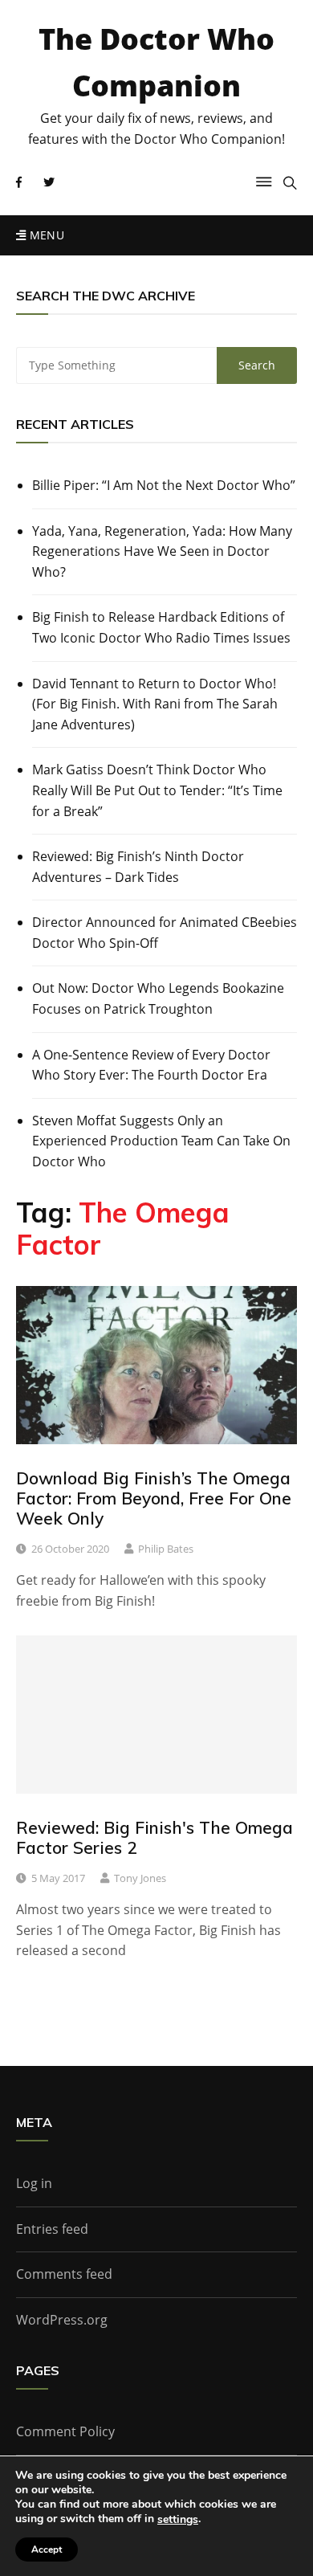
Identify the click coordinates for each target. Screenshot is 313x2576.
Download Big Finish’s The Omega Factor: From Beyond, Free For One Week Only (154, 1498)
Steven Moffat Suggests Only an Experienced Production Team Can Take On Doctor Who (161, 1141)
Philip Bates (166, 1549)
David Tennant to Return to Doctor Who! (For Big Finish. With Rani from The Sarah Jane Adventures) (155, 704)
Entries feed (52, 2229)
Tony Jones (140, 1878)
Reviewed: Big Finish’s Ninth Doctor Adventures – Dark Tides (138, 867)
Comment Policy (65, 2431)
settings (178, 2520)
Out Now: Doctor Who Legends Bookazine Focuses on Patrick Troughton (158, 998)
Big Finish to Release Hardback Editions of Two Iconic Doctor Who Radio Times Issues (161, 627)
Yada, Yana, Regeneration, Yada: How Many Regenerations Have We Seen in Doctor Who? (162, 551)
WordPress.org (62, 2320)
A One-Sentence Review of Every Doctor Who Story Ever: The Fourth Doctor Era (151, 1065)
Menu (45, 235)
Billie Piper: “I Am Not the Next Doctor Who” (164, 485)
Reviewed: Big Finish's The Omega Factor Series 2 (154, 1837)
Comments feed (64, 2274)
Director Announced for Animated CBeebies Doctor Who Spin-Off (165, 933)
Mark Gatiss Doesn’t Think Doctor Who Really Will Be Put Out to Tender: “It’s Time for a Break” (157, 790)
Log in (34, 2183)
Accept (47, 2549)
